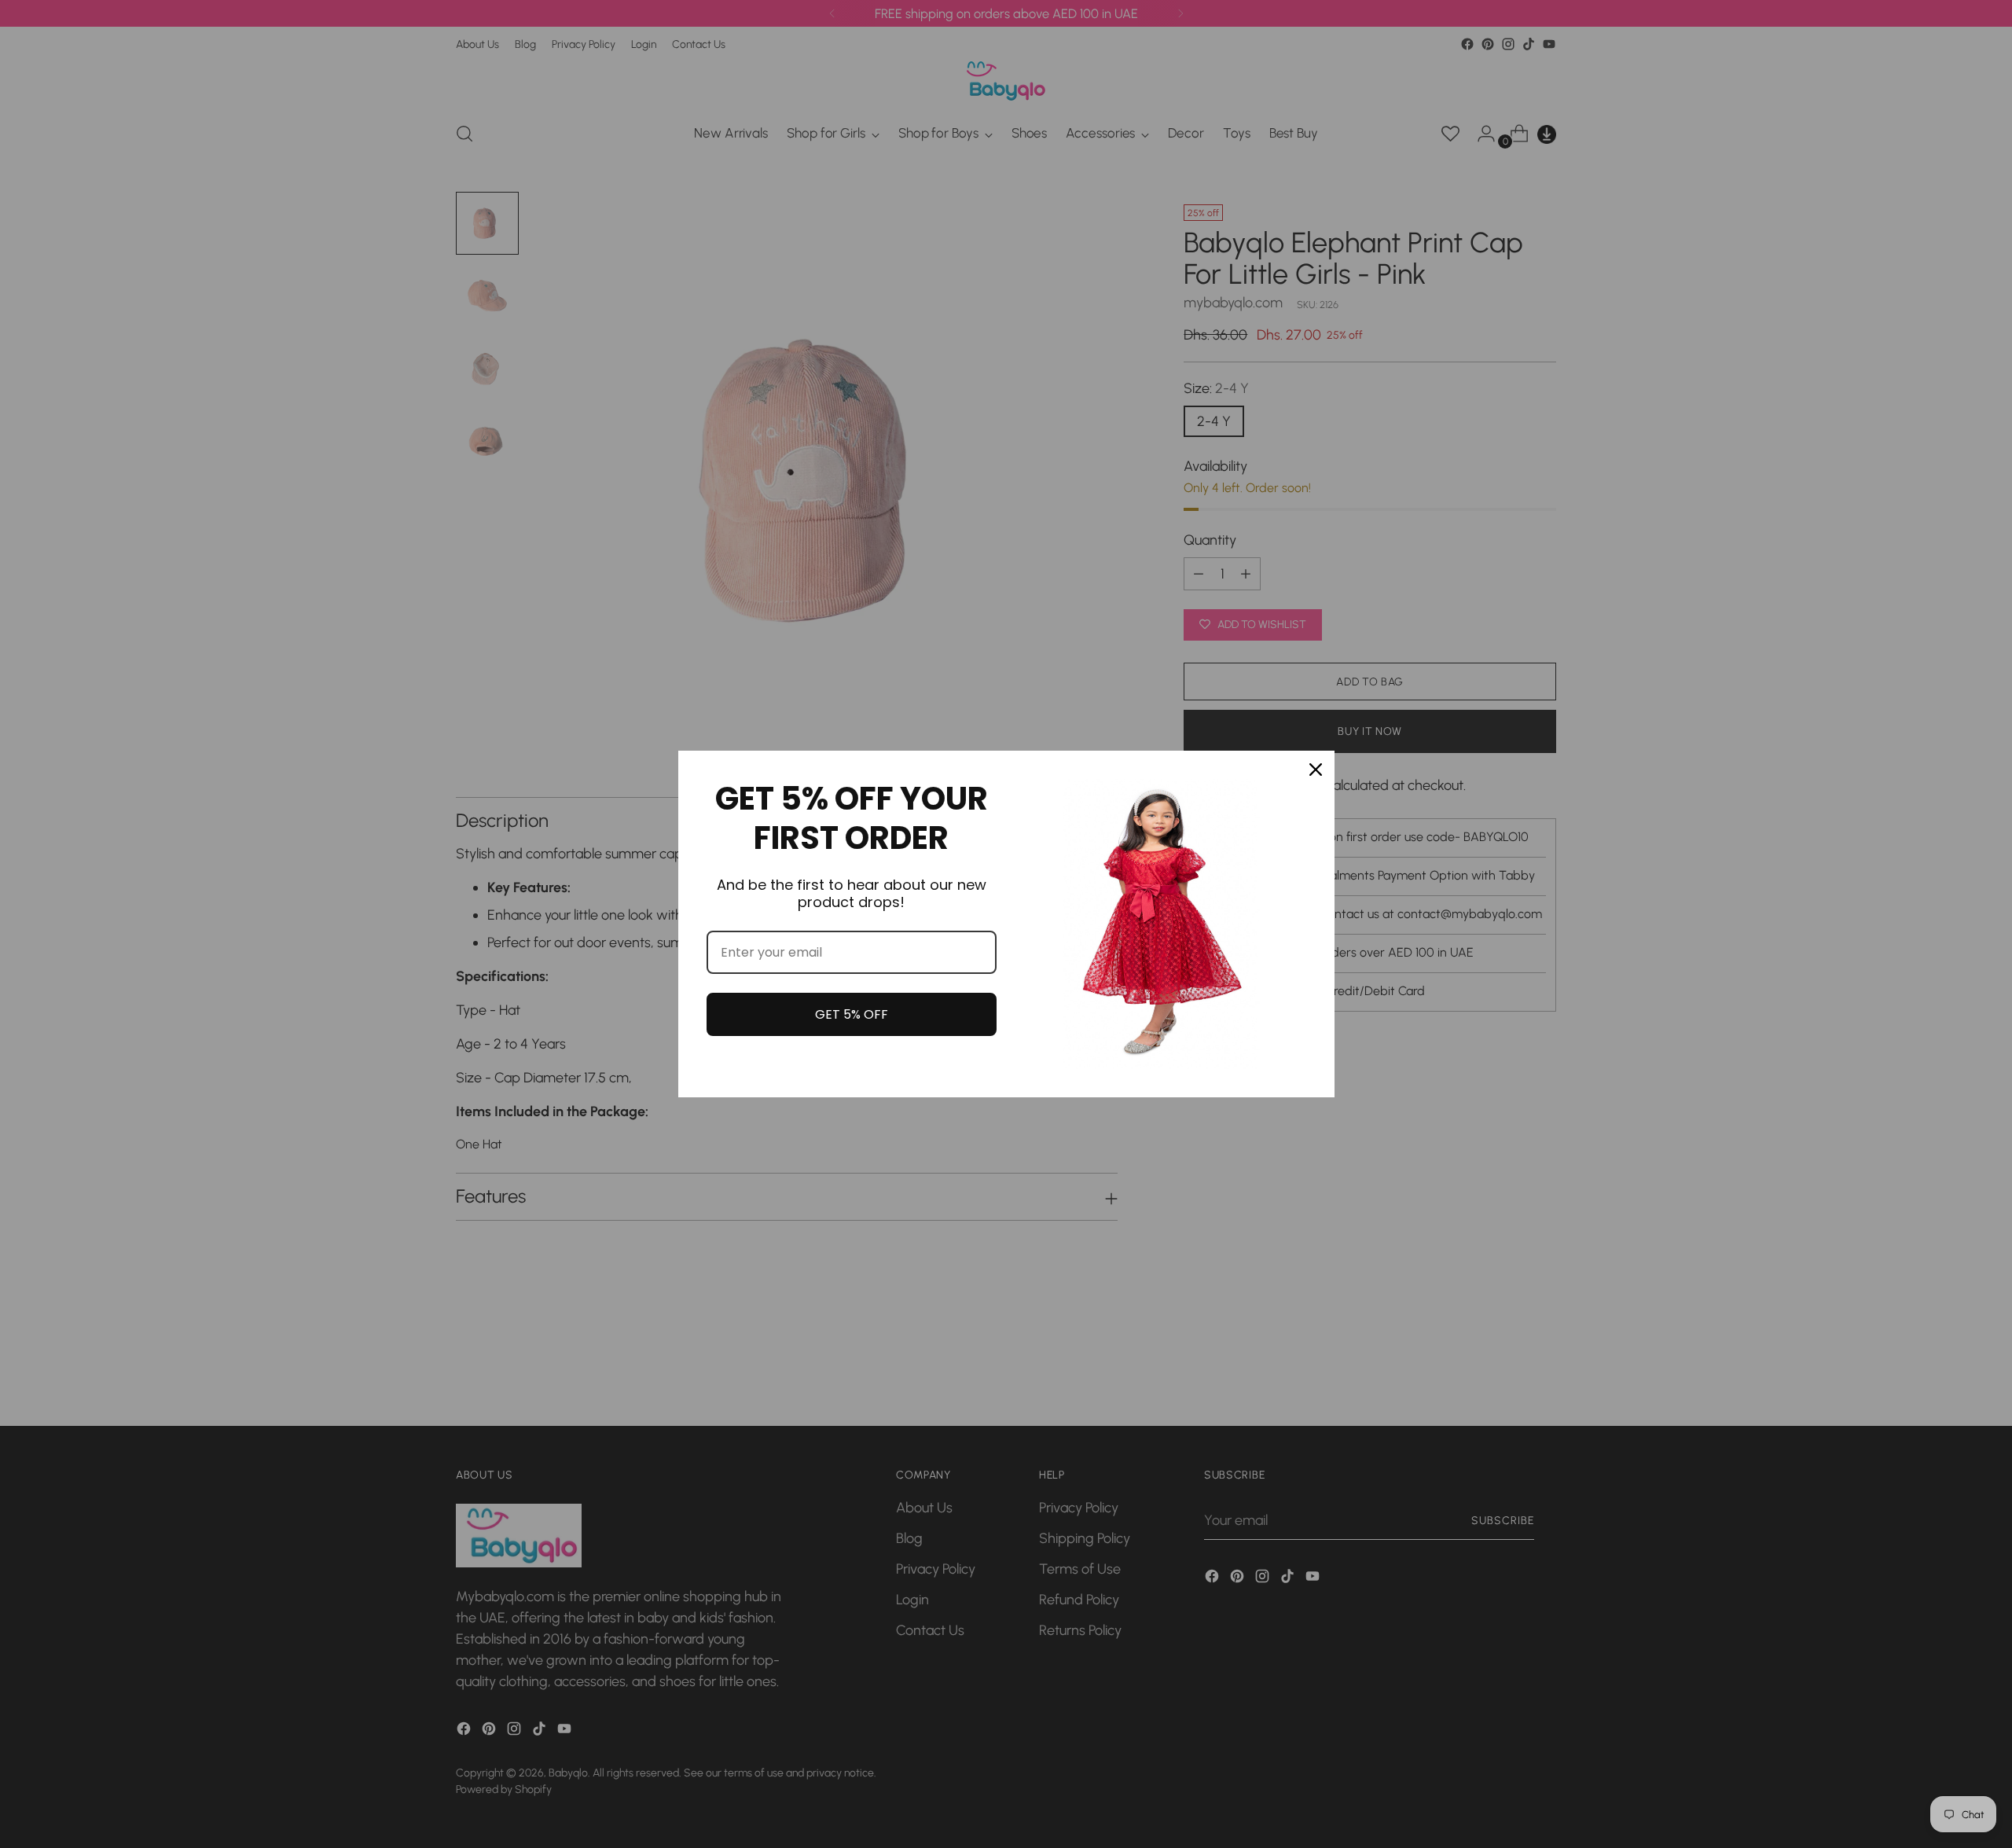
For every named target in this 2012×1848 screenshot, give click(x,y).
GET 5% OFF (852, 1014)
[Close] (1316, 770)
